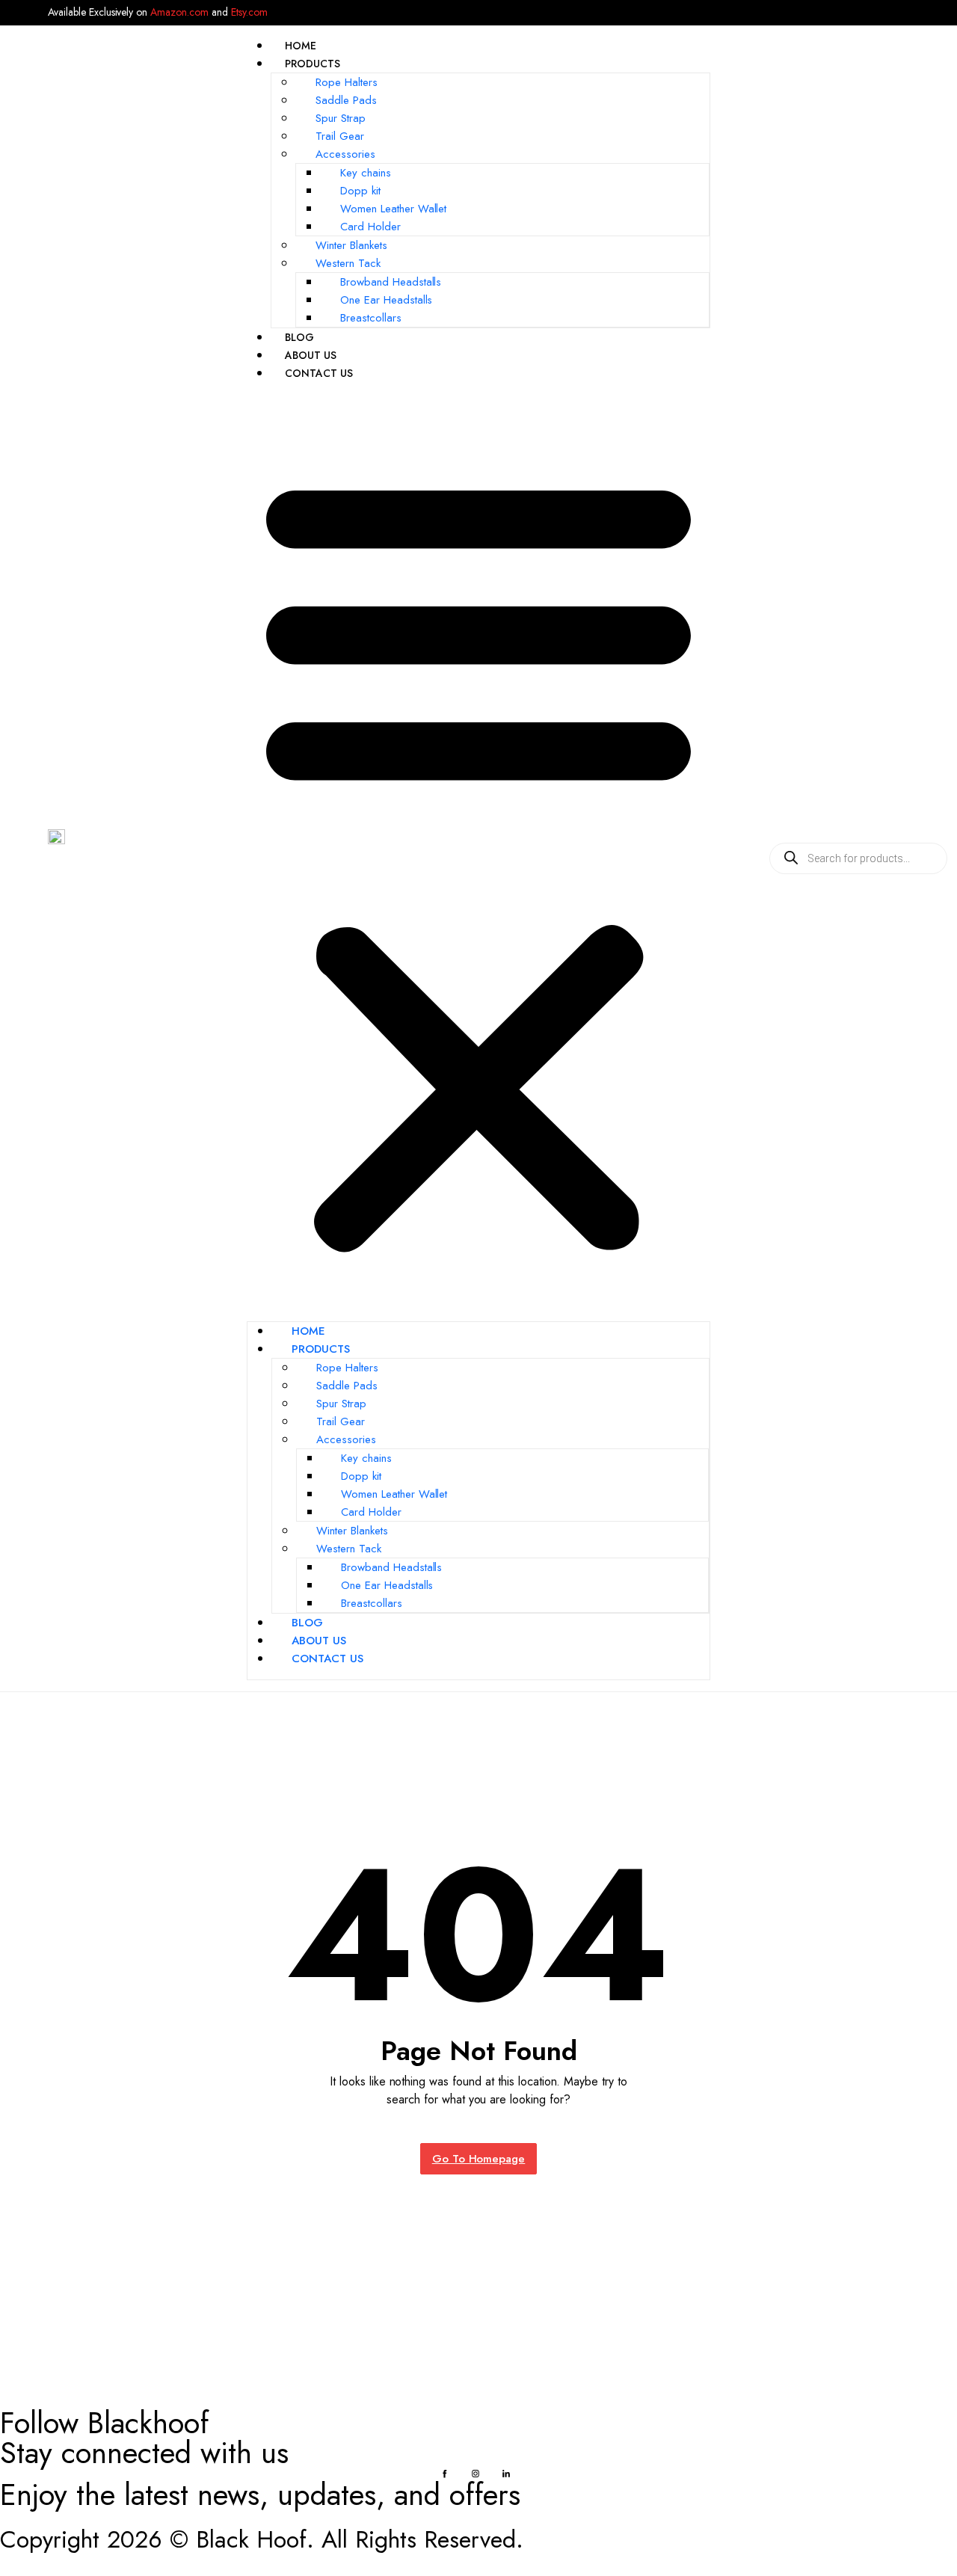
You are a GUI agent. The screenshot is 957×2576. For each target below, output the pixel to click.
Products (313, 64)
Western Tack (348, 263)
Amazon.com (179, 12)
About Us (311, 355)
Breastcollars (371, 318)
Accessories (345, 154)
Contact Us (319, 373)
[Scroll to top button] (923, 2542)
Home (301, 46)
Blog (299, 337)
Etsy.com (249, 12)
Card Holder (370, 227)
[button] (478, 858)
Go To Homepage (479, 2159)
